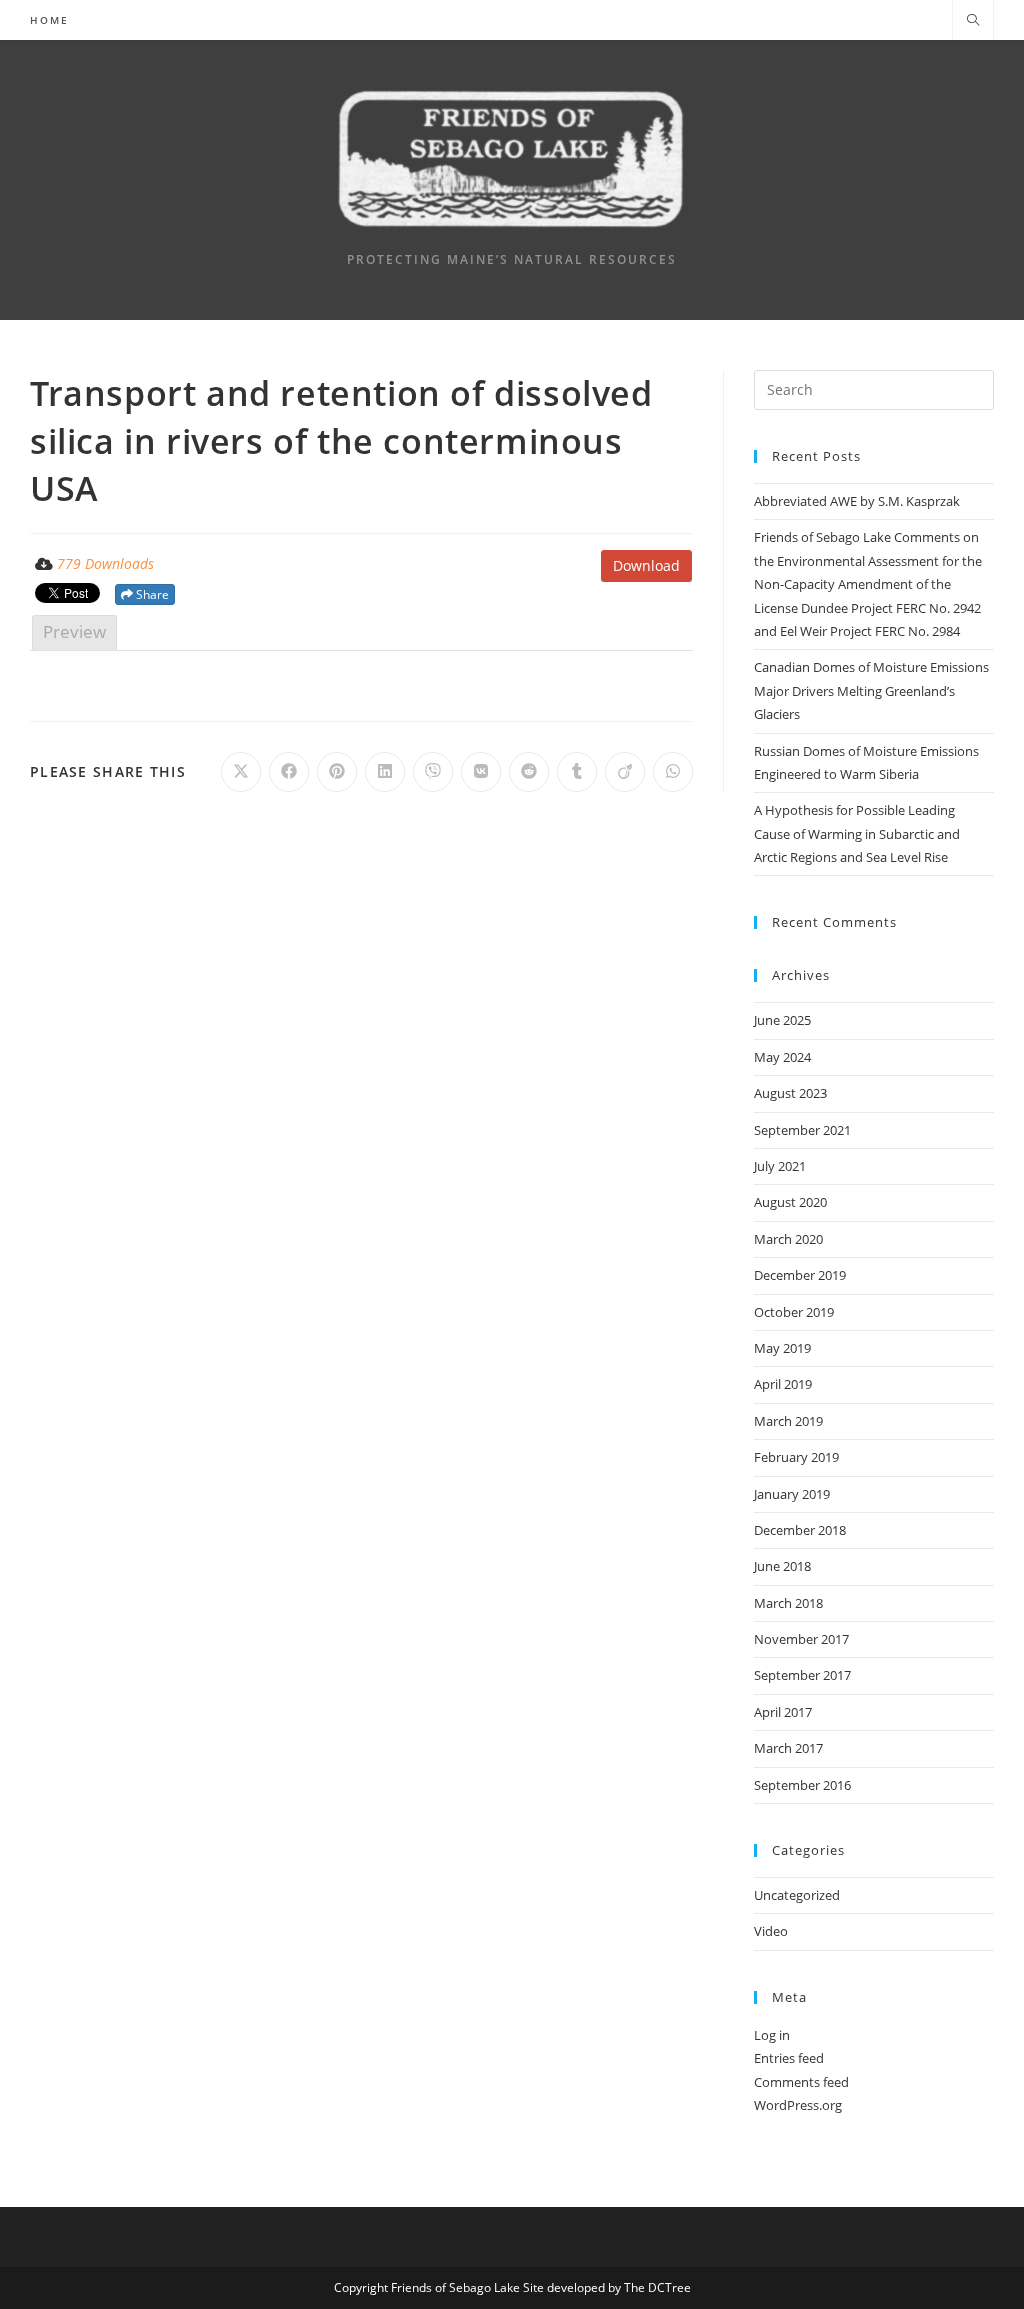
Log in (772, 2035)
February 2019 (796, 1457)
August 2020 (790, 1202)
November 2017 (801, 1639)
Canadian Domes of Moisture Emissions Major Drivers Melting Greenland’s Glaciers (871, 690)
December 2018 (800, 1530)
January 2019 (792, 1494)
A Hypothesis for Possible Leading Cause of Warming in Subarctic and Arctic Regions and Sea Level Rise (857, 833)
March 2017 (788, 1748)
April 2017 (783, 1712)
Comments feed (801, 2082)
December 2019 (800, 1275)
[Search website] (973, 21)
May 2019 (782, 1348)
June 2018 (782, 1566)
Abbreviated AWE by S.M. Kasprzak (857, 501)
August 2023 (790, 1093)
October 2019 (794, 1312)
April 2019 (783, 1384)
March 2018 (788, 1603)
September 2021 (802, 1130)
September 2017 (802, 1675)
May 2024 (782, 1057)
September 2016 (802, 1785)
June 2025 (782, 1020)
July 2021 (780, 1166)
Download (646, 565)
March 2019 (788, 1421)
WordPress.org (798, 2105)
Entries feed (789, 2058)
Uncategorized (797, 1895)
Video (771, 1931)
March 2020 (788, 1239)
